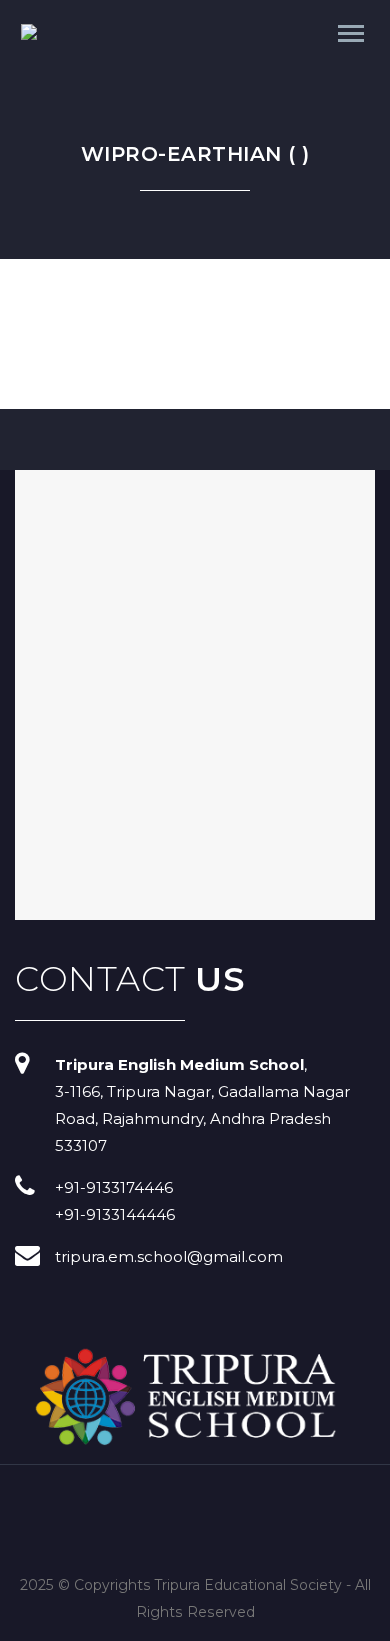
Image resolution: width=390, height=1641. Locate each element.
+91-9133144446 (115, 1214)
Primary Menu (351, 34)
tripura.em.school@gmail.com (169, 1256)
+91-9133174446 (114, 1187)
